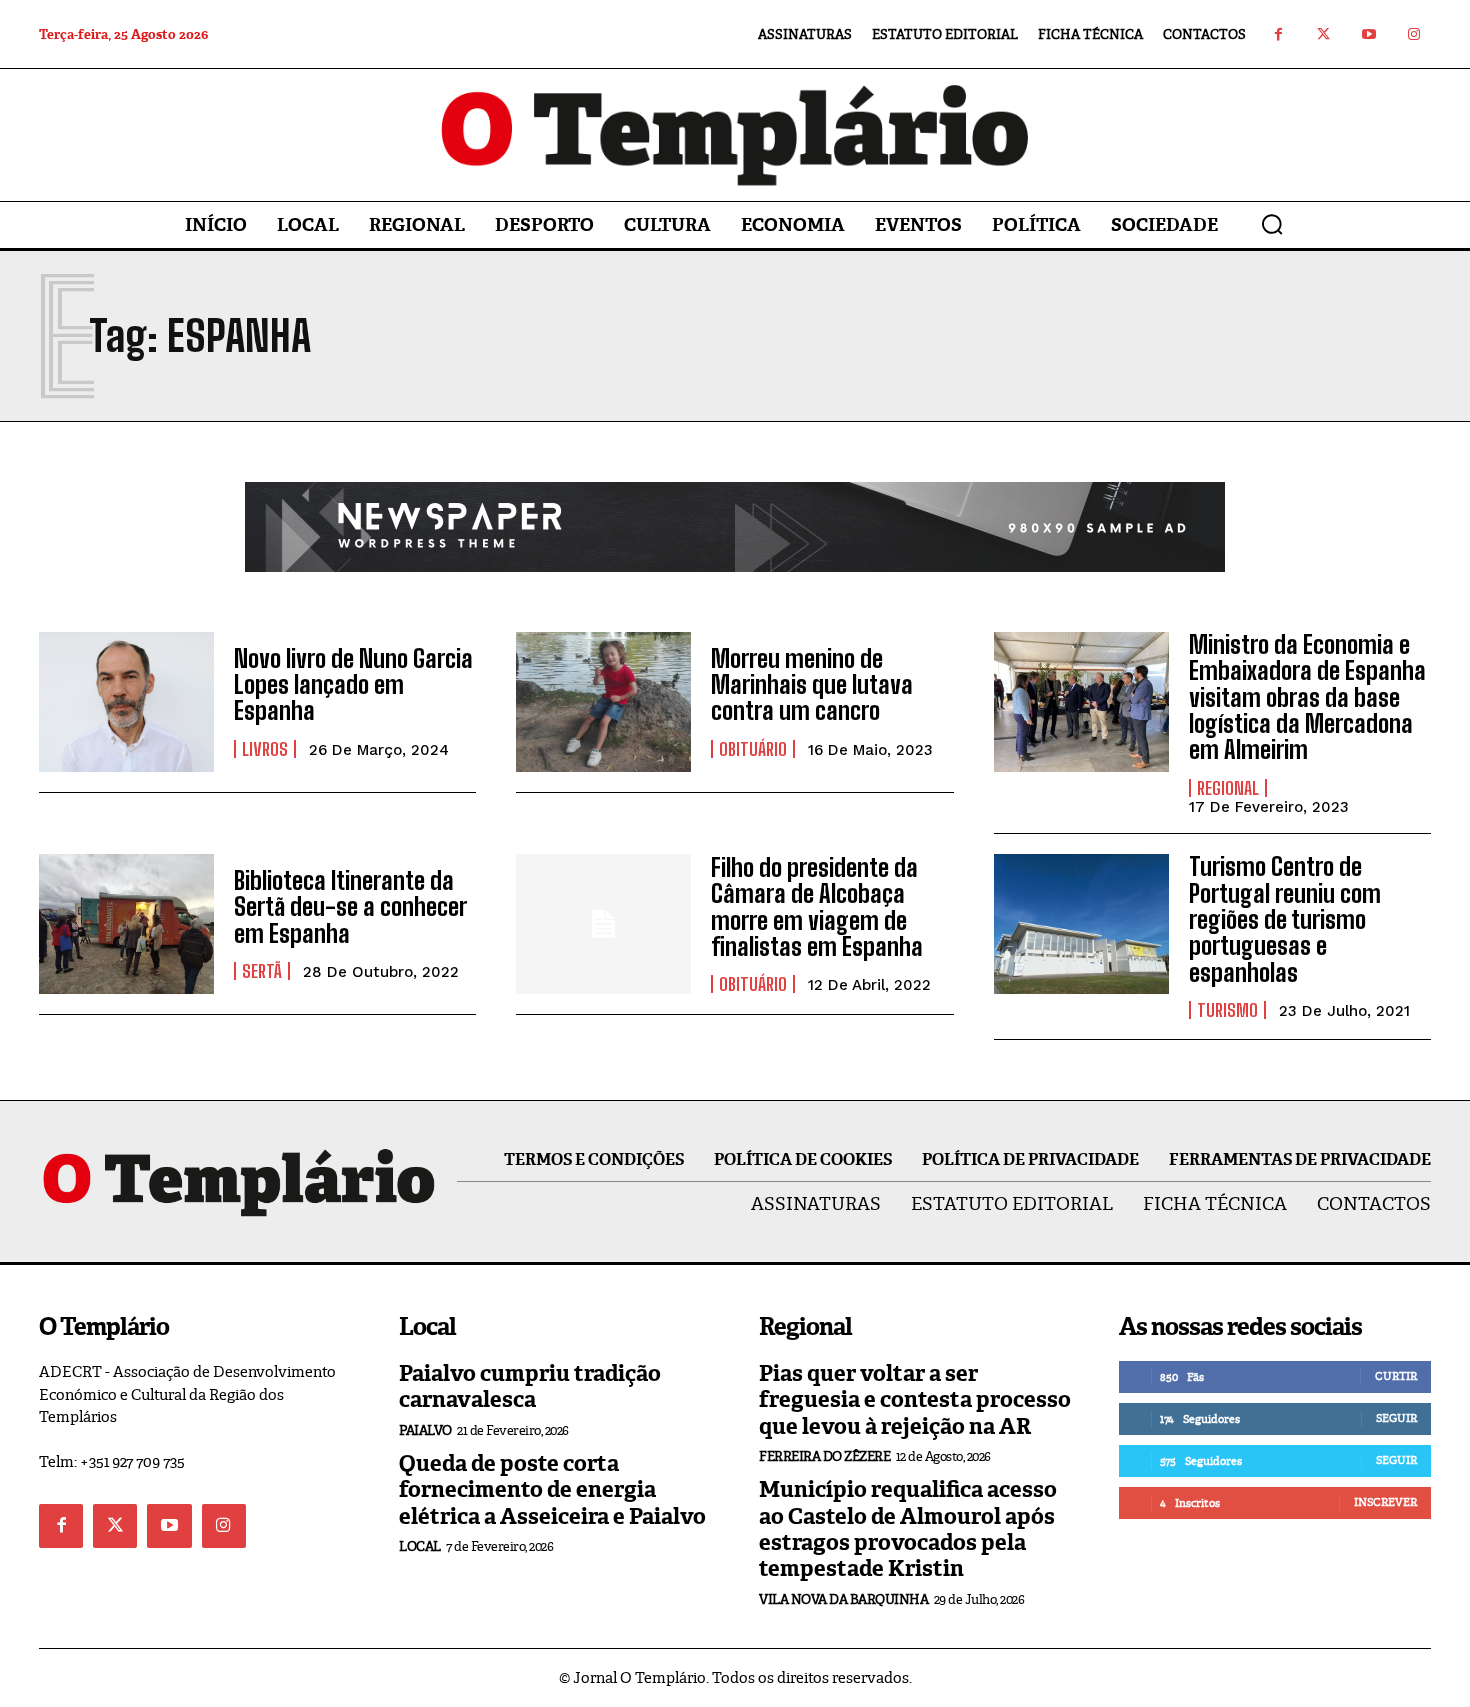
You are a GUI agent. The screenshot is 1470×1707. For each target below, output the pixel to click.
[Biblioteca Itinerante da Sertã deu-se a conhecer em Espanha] (126, 924)
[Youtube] (1368, 34)
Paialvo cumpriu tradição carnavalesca (530, 1386)
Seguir (1396, 1418)
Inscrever (1385, 1502)
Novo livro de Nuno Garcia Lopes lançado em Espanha (353, 685)
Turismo (1227, 1010)
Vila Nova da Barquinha (843, 1599)
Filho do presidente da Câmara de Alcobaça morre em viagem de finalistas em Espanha (817, 907)
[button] (1272, 224)
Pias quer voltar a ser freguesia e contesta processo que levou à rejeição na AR (915, 1400)
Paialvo (425, 1430)
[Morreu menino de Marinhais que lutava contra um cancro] (603, 702)
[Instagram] (1413, 34)
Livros (265, 749)
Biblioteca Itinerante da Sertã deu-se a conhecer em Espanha (350, 907)
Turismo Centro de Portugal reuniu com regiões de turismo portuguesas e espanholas (1285, 919)
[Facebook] (1278, 34)
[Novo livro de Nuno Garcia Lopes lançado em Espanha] (126, 702)
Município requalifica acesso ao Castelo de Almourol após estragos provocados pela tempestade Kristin (908, 1529)
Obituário (753, 749)
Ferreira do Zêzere (824, 1456)
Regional (1228, 788)
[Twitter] (1323, 34)
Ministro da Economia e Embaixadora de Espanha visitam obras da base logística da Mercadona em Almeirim (1307, 697)
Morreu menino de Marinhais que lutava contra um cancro (812, 685)
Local (420, 1546)
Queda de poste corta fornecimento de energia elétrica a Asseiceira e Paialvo (552, 1490)
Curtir (1396, 1376)
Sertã (262, 971)
